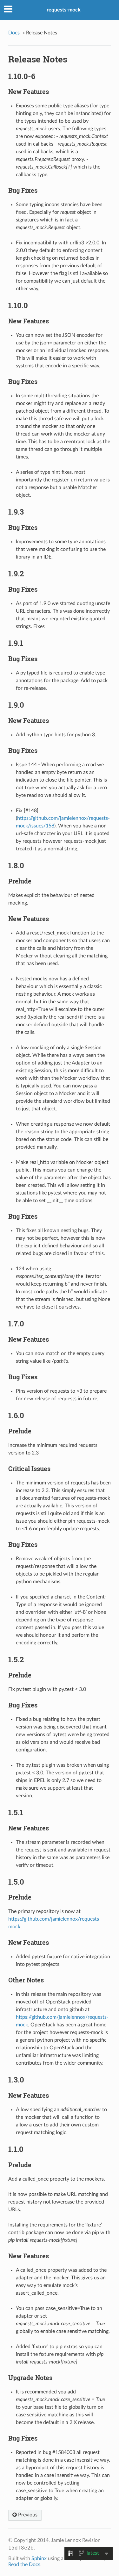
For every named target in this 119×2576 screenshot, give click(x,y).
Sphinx (39, 2558)
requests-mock (64, 10)
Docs (14, 33)
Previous (27, 2515)
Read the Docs (24, 2565)
